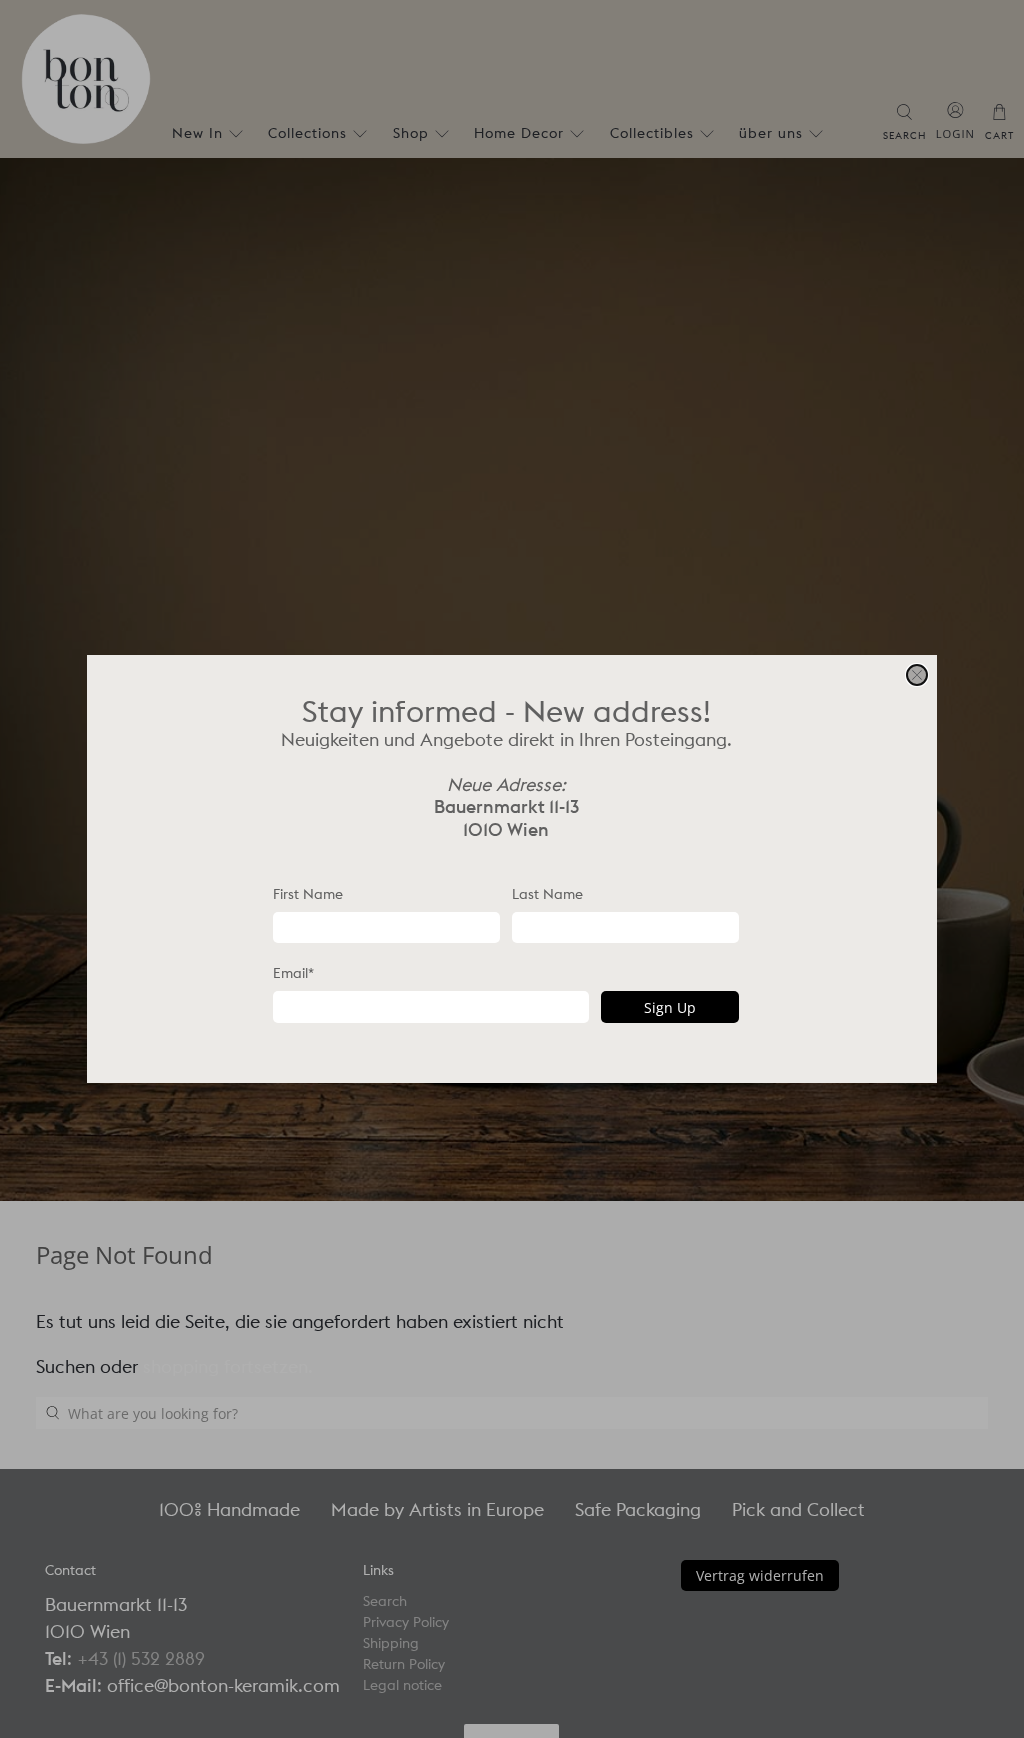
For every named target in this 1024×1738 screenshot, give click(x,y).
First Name (308, 894)
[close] (917, 675)
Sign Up (670, 1007)
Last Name (547, 894)
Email (293, 973)
